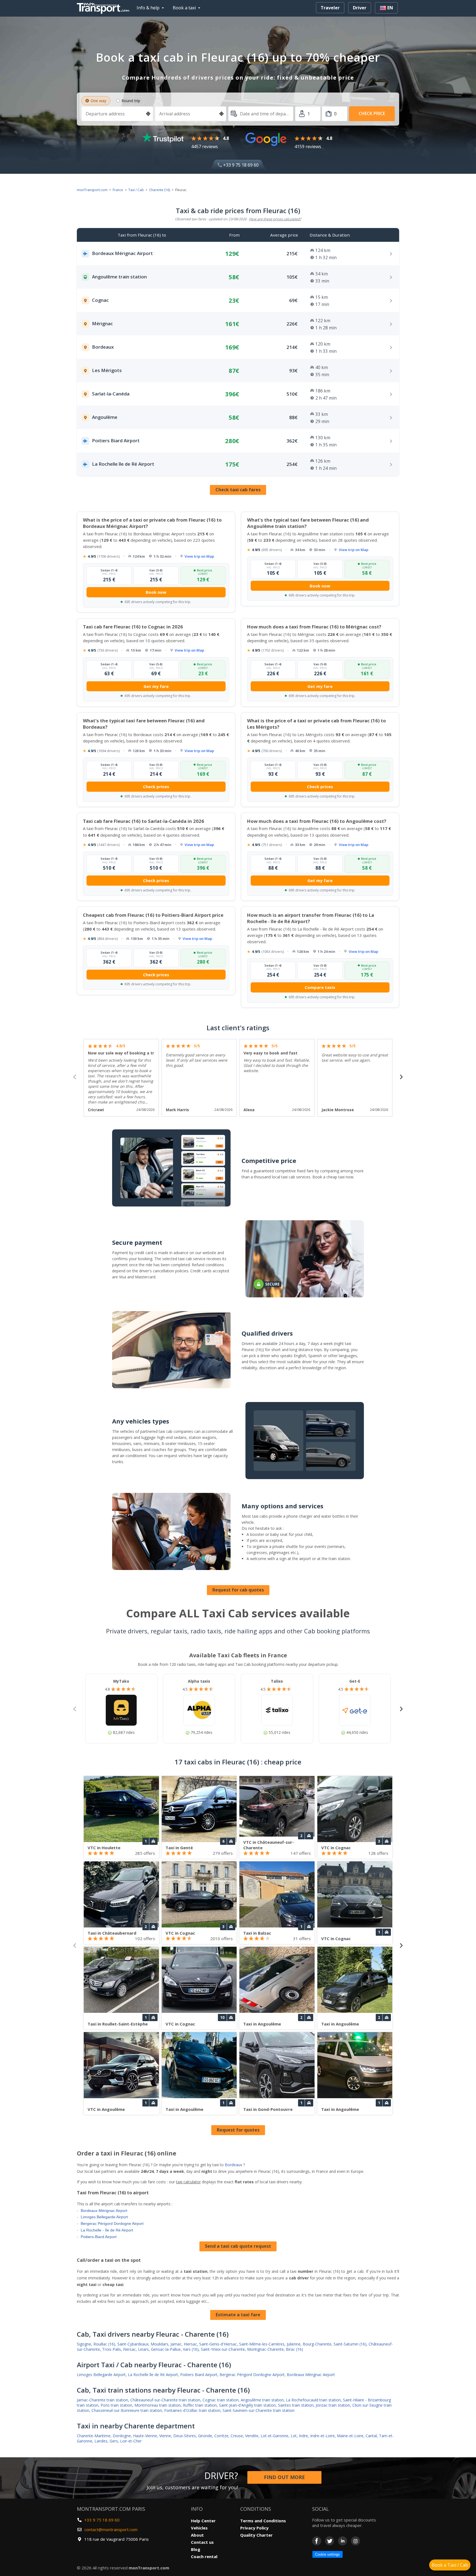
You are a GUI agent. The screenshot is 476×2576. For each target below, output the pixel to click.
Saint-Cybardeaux (133, 2344)
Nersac (129, 2349)
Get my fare (156, 686)
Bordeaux (233, 2165)
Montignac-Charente (265, 2349)
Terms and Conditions (263, 2521)
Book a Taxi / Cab (450, 2565)
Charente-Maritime (94, 2436)
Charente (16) (159, 190)
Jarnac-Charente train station (102, 2400)
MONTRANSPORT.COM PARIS (111, 2509)
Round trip (131, 101)
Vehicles (199, 2528)
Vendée (252, 2436)
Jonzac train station (333, 2405)
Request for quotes (238, 2130)
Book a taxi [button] (184, 8)
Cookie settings (328, 2554)
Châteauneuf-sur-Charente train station (165, 2400)
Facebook (317, 2541)
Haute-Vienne (145, 2436)
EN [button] (390, 8)
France (118, 190)
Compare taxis (320, 987)
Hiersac (190, 2344)
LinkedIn (343, 2541)
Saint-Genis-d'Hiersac (218, 2344)
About (197, 2535)
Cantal (371, 2436)
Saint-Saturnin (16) (350, 2344)
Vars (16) (191, 2349)
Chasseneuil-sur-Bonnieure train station (127, 2410)
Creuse (237, 2436)
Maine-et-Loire (350, 2436)
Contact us (202, 2542)
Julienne (294, 2344)
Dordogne (122, 2436)
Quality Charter (256, 2535)
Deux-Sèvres (185, 2436)
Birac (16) (294, 2349)
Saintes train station (296, 2405)
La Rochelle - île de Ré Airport (107, 2230)
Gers (114, 2441)
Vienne (165, 2436)
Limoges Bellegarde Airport (104, 2217)
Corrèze (221, 2436)
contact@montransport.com (111, 2529)
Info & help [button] (148, 8)
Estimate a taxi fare (238, 2315)
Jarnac (176, 2344)
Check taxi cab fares (238, 490)
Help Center (203, 2521)
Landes (101, 2441)
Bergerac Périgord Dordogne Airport (112, 2224)
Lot (294, 2436)
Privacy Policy (254, 2528)
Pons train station (116, 2405)
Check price (372, 113)
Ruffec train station (200, 2405)
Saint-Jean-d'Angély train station (247, 2405)
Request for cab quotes (238, 1590)
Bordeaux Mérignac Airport (104, 2211)
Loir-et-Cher (131, 2441)
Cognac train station (221, 2400)
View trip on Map (199, 556)
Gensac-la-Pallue (166, 2349)
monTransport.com (92, 190)
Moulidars (159, 2344)
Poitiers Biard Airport (199, 2375)
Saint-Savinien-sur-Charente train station (259, 2410)
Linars (143, 2349)
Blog (196, 2549)
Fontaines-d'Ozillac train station (192, 2410)
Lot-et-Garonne (274, 2436)
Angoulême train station (262, 2400)
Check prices (156, 787)
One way (98, 101)
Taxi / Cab (136, 190)
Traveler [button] (330, 8)
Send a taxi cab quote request (238, 2246)
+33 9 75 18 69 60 (240, 165)
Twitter (330, 2541)
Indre (303, 2436)
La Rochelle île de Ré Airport (153, 2375)
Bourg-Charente (317, 2344)
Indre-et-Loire (322, 2436)
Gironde (205, 2436)
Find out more (284, 2477)
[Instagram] (355, 2541)
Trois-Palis (112, 2349)
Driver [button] (360, 8)
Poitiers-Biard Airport (99, 2237)
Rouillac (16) (104, 2344)
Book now (156, 592)
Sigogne (84, 2344)
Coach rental (204, 2556)
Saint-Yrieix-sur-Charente (223, 2349)
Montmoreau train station (158, 2405)
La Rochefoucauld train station (313, 2400)
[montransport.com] (104, 7)
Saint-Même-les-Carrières (262, 2344)
